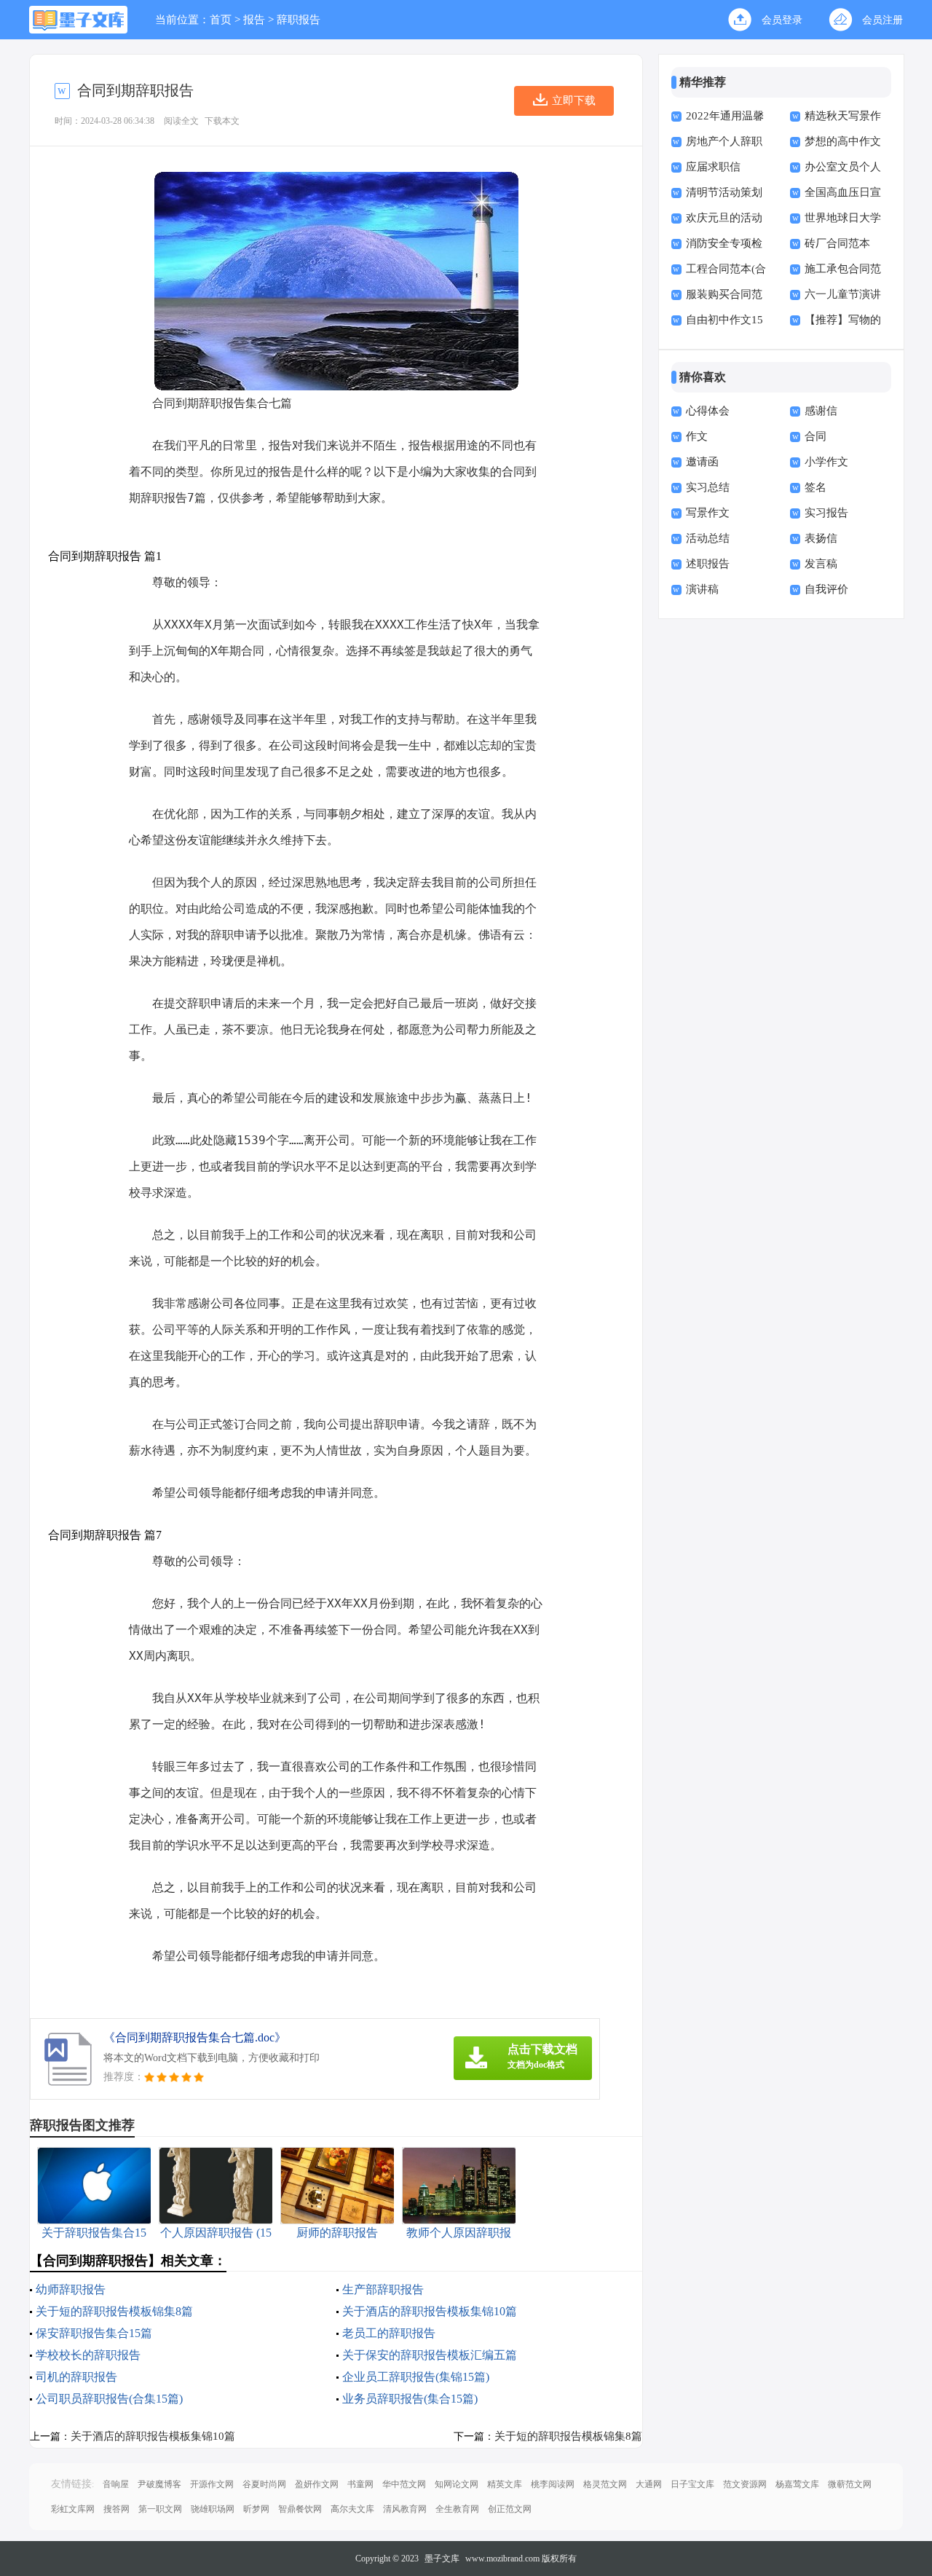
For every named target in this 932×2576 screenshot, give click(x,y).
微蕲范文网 (850, 2484)
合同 (815, 436)
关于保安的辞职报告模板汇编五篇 (430, 2355)
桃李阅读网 (553, 2484)
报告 (254, 20)
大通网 (649, 2484)
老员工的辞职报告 (389, 2333)
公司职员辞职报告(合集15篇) (109, 2399)
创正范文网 (510, 2509)
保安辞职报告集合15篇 (94, 2333)
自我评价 (826, 589)
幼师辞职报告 (71, 2289)
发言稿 (821, 564)
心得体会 (708, 411)
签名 (815, 487)
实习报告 (826, 513)
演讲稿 (702, 589)
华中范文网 (404, 2484)
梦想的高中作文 (843, 141)
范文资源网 (745, 2484)
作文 (697, 436)
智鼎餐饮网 (300, 2509)
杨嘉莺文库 (797, 2484)
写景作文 (708, 513)
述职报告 (708, 564)
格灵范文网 (605, 2484)
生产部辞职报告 (383, 2289)
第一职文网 (160, 2509)
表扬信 (821, 538)
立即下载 (574, 101)
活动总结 (708, 538)
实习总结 (708, 487)
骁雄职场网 (213, 2509)
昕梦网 (256, 2509)
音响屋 (116, 2484)
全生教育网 (457, 2509)
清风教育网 (405, 2509)
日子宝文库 (692, 2484)
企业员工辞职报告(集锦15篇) (416, 2377)
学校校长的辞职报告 (88, 2355)
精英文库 (505, 2484)
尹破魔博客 (159, 2484)
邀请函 (702, 462)
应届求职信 (713, 167)
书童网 (360, 2484)
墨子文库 (442, 2559)
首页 (221, 20)
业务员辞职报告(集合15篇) (410, 2399)
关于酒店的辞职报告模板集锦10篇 (430, 2311)
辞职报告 (299, 20)
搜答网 (116, 2509)
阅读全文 (181, 121)
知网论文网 (457, 2484)
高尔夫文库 (352, 2509)
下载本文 (222, 121)
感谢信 (821, 411)
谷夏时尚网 (264, 2484)
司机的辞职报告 (76, 2377)
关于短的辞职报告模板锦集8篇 (114, 2311)
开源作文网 (212, 2484)
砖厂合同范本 (837, 243)
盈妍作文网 (317, 2484)
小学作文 (826, 462)
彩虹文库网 (73, 2509)
